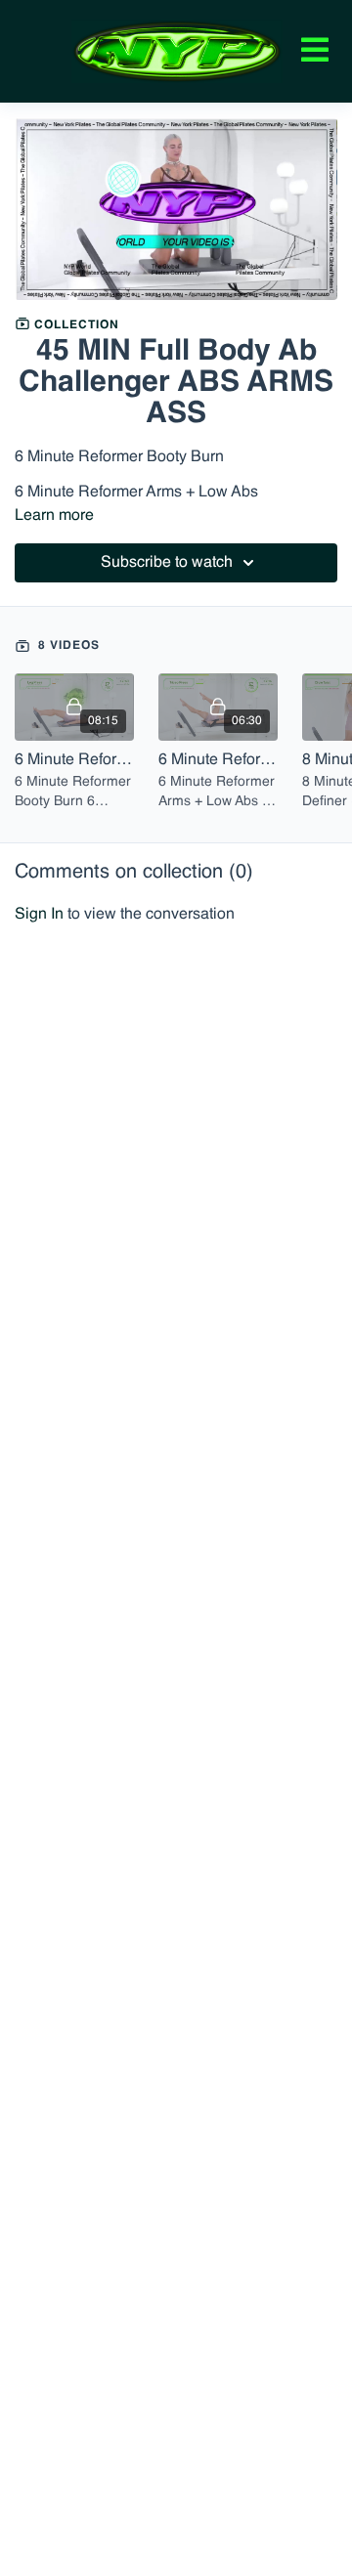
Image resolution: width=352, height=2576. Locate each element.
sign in (39, 915)
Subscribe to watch (167, 563)
